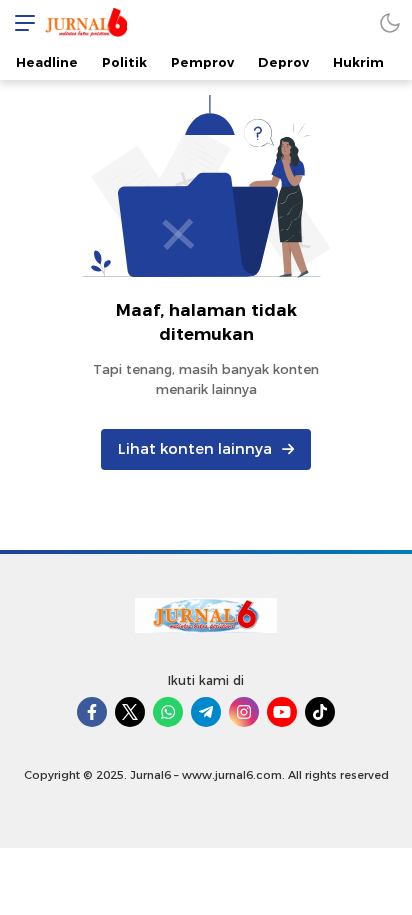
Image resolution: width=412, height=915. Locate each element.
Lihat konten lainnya (195, 449)
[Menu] (20, 22)
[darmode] (390, 22)
